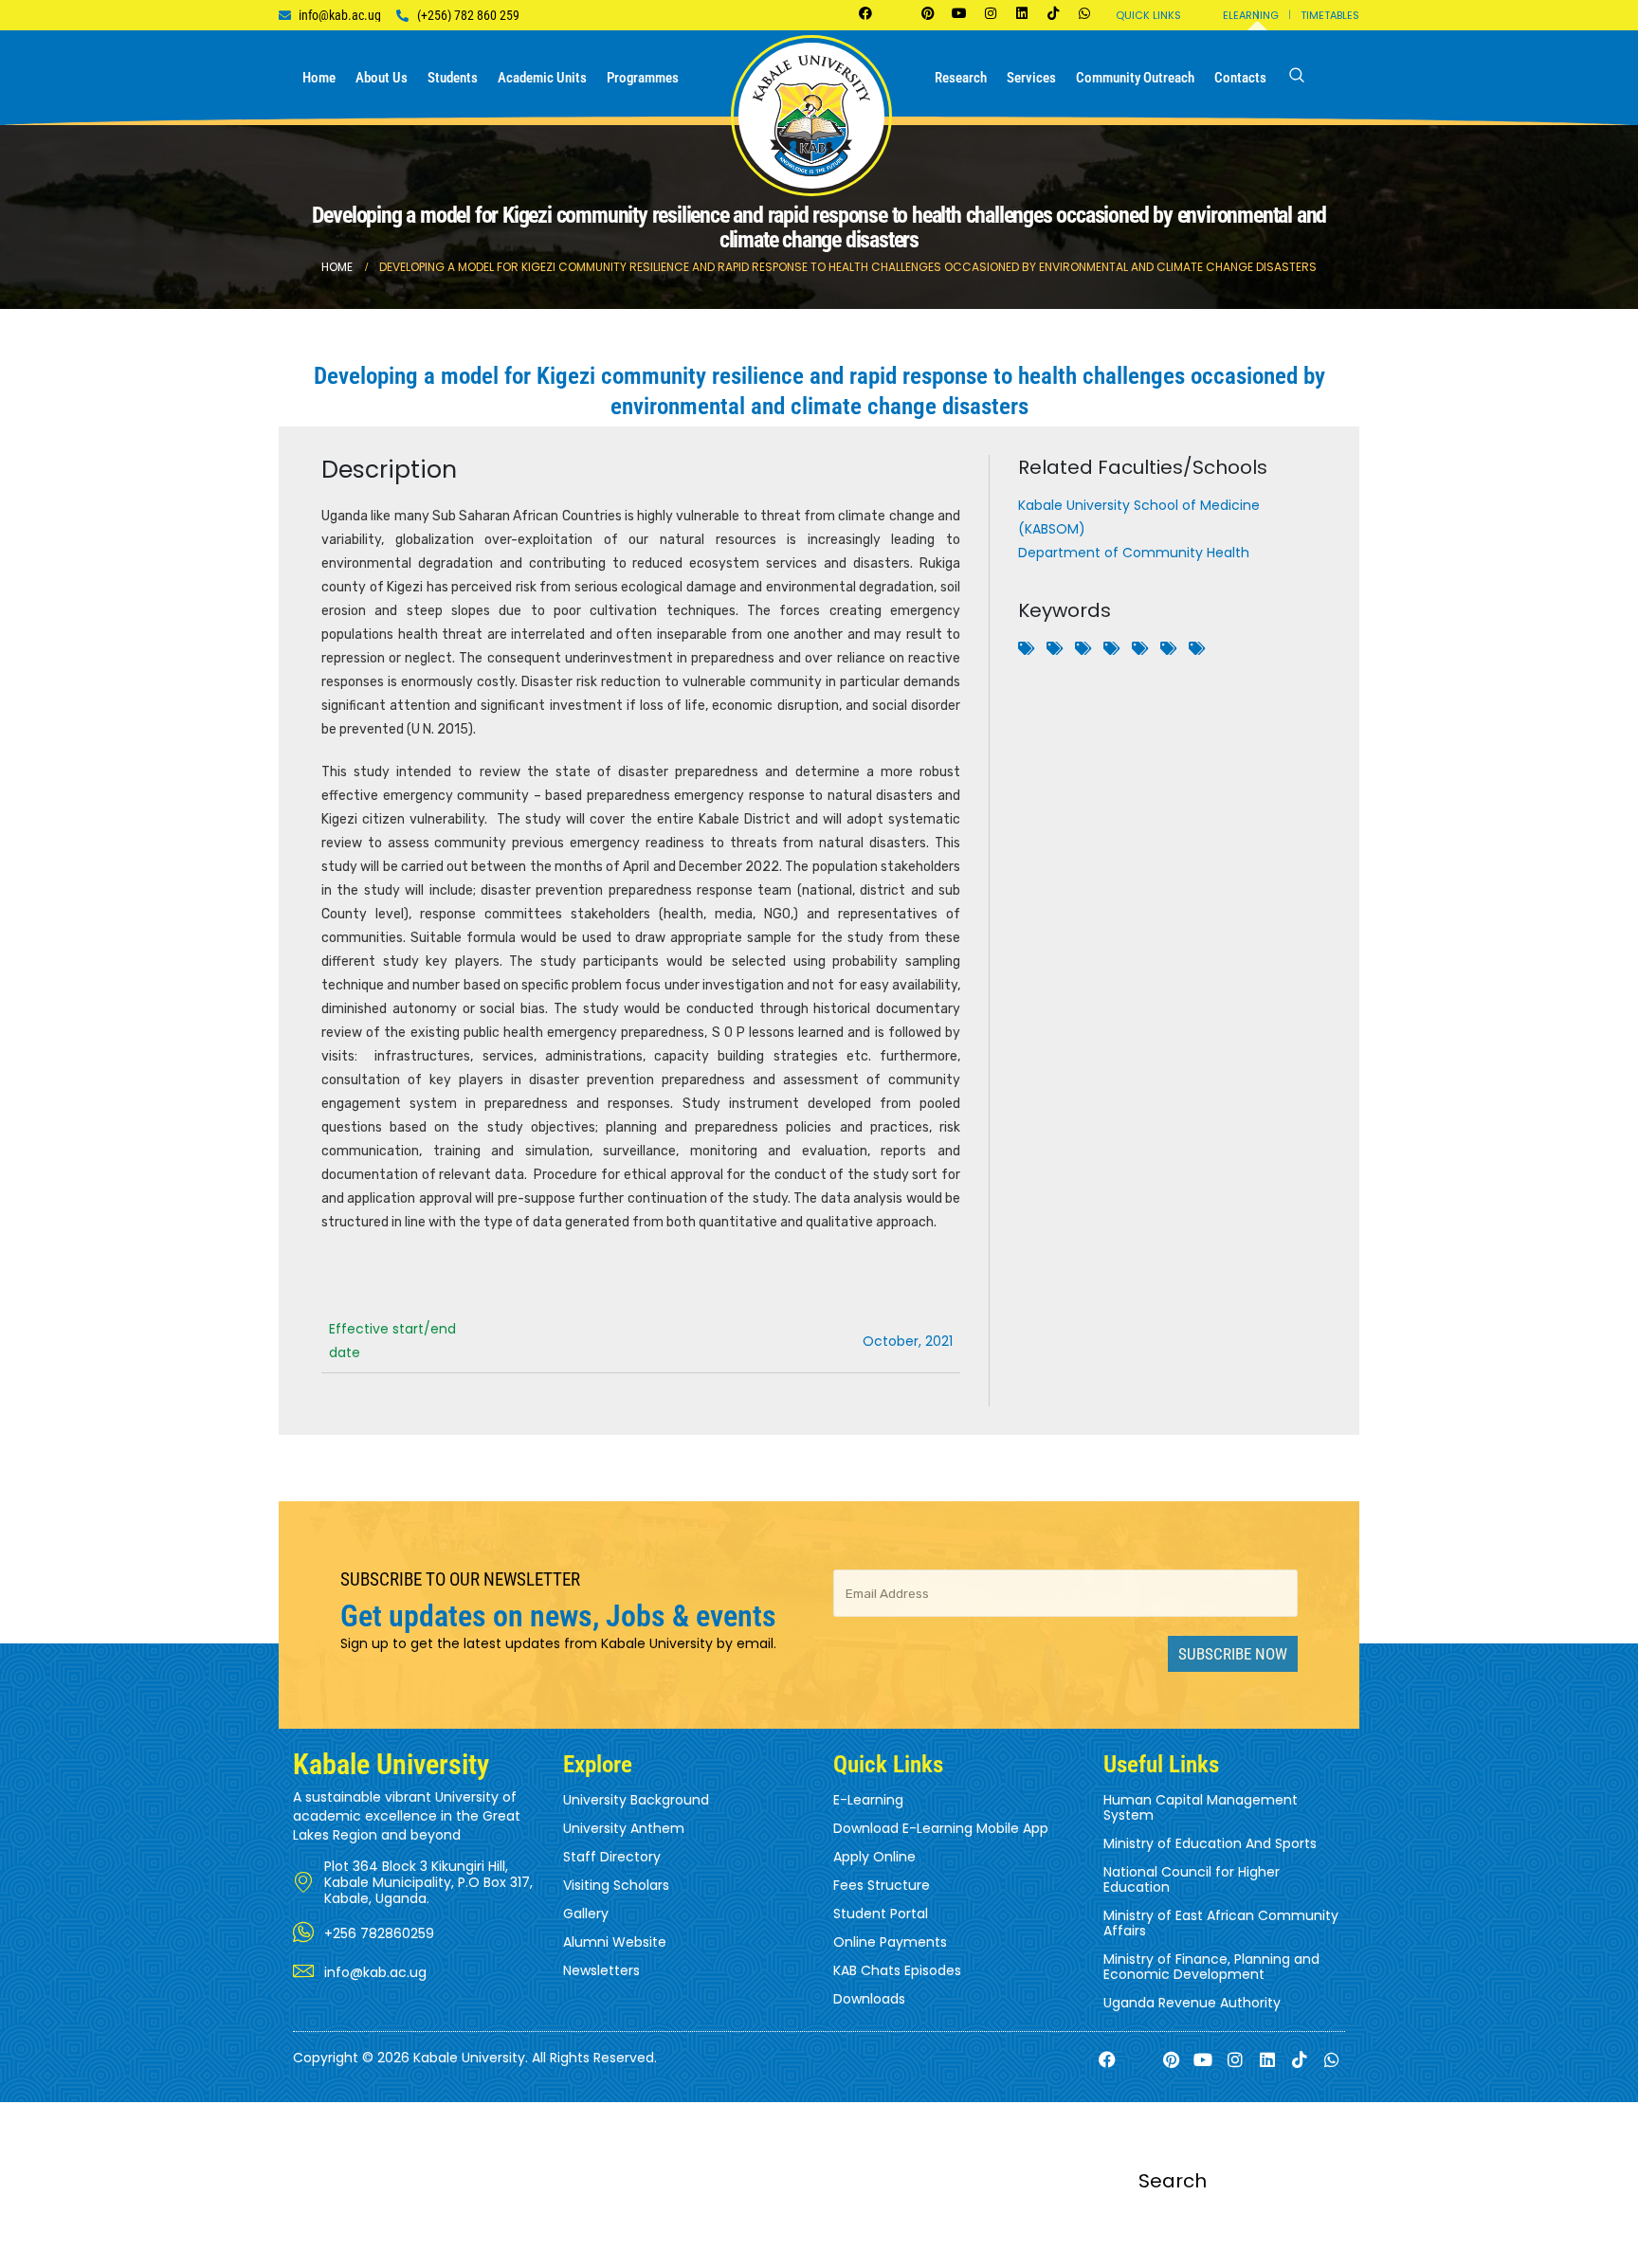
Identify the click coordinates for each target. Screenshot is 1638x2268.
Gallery (586, 1914)
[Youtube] (959, 13)
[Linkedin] (1022, 13)
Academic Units (542, 78)
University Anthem (624, 1828)
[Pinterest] (928, 13)
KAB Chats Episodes (897, 1970)
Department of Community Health (1134, 553)
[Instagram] (991, 13)
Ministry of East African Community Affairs (1221, 1923)
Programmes (643, 78)
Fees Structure (882, 1885)
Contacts (1240, 78)
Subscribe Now (1233, 1654)
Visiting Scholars (616, 1885)
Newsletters (601, 1970)
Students (453, 78)
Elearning (1251, 15)
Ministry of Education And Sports (1210, 1843)
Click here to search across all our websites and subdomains (819, 2256)
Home (319, 78)
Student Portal (881, 1914)
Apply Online (874, 1857)
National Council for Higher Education (1192, 1879)
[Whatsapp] (1084, 13)
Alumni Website (615, 1942)
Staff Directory (612, 1857)
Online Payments (890, 1942)
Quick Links (1148, 15)
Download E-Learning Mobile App (941, 1828)
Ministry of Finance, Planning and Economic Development (1211, 1967)
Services (1031, 78)
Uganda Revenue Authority (1192, 2003)
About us (382, 78)
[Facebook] (865, 13)
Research (961, 78)
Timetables (1330, 15)
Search (1173, 2181)
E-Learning (868, 1800)
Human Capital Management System (1201, 1807)
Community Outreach (1135, 78)
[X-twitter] (897, 13)
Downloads (869, 1999)
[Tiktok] (1053, 13)
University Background (636, 1800)
